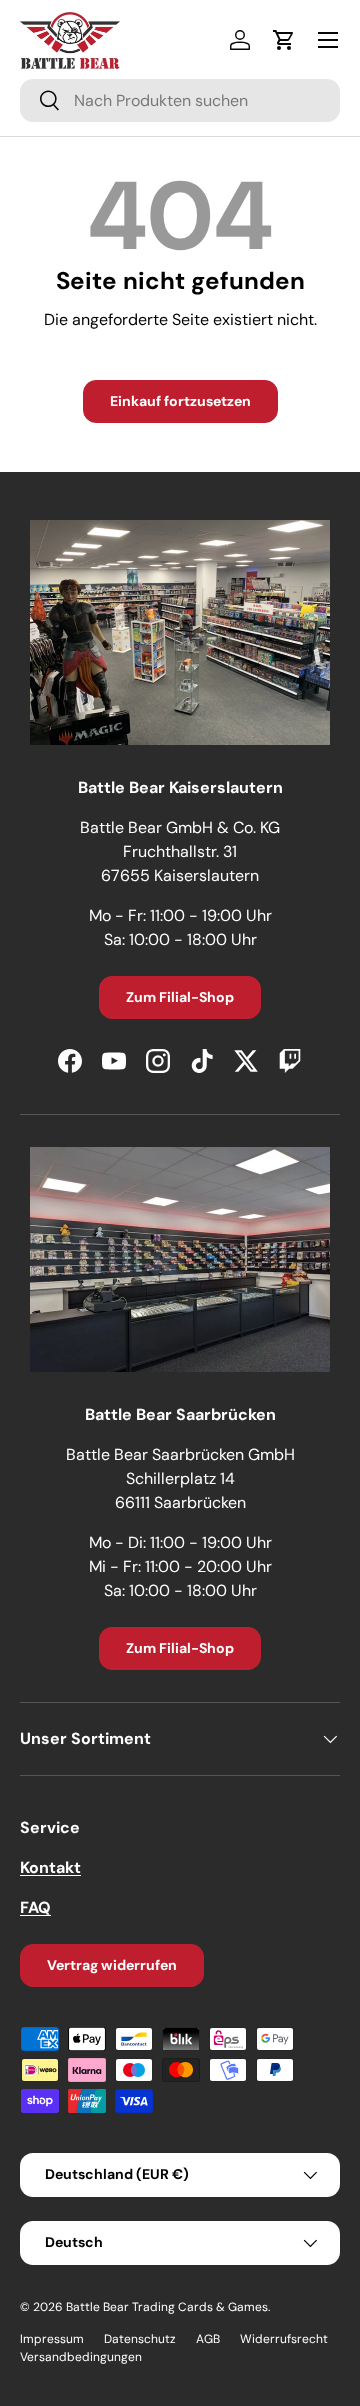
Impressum (52, 2339)
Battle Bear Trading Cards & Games (167, 2307)
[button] (284, 40)
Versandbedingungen (81, 2357)
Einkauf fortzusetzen (180, 401)
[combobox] (180, 100)
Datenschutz (140, 2339)
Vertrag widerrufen (112, 1965)
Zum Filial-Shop (180, 997)
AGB (208, 2339)
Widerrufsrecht (284, 2339)
